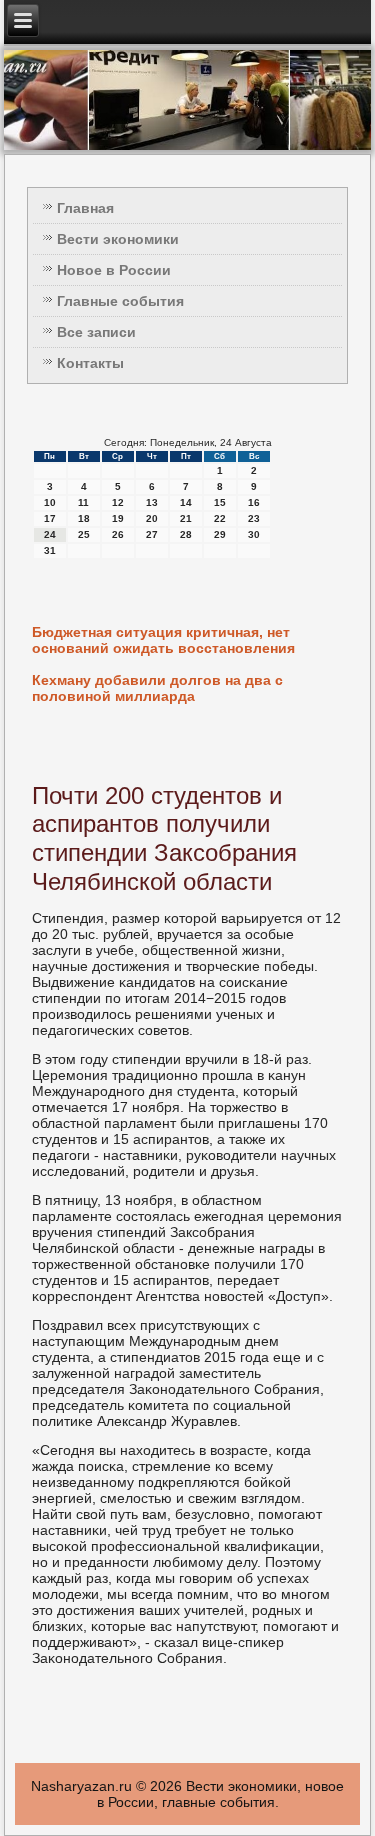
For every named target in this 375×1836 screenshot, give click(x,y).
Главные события (120, 301)
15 (220, 502)
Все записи (96, 332)
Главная (85, 208)
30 (254, 534)
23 (254, 518)
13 (152, 502)
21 (186, 518)
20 (152, 518)
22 (220, 518)
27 (152, 534)
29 (220, 534)
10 (50, 502)
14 (186, 502)
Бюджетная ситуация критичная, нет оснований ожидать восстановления (163, 640)
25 (84, 534)
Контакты (90, 363)
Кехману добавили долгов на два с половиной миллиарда (157, 688)
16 (254, 502)
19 (118, 518)
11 (83, 502)
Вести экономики (118, 239)
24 (50, 534)
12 (118, 502)
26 (118, 534)
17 (50, 518)
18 (84, 518)
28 (186, 534)
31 (50, 550)
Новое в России (114, 270)
